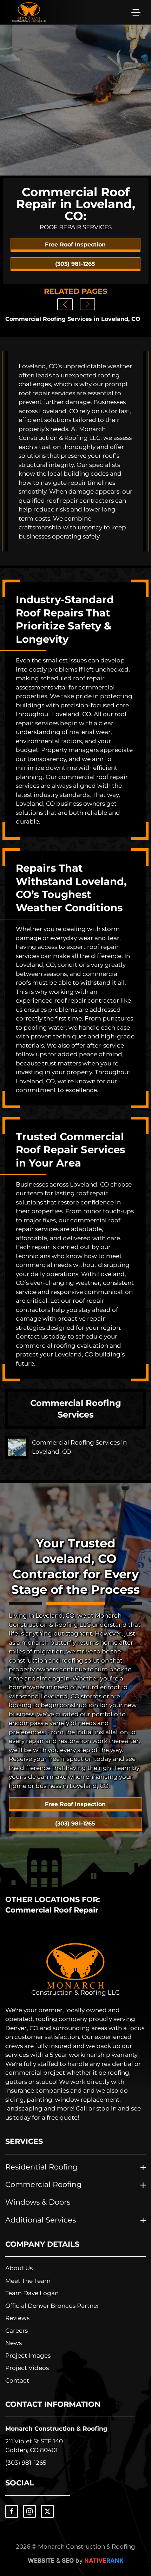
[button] (136, 12)
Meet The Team (28, 2281)
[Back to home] (29, 12)
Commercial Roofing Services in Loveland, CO (73, 319)
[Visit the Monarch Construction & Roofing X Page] (47, 2511)
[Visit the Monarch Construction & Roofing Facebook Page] (12, 2511)
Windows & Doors (38, 2202)
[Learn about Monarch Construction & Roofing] (75, 1970)
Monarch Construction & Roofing (56, 2429)
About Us (19, 2268)
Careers (17, 2331)
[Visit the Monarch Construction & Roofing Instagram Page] (29, 2511)
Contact (17, 2380)
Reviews (17, 2318)
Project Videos (27, 2368)
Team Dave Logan (32, 2293)
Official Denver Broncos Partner (52, 2306)
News (14, 2343)
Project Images (28, 2356)
